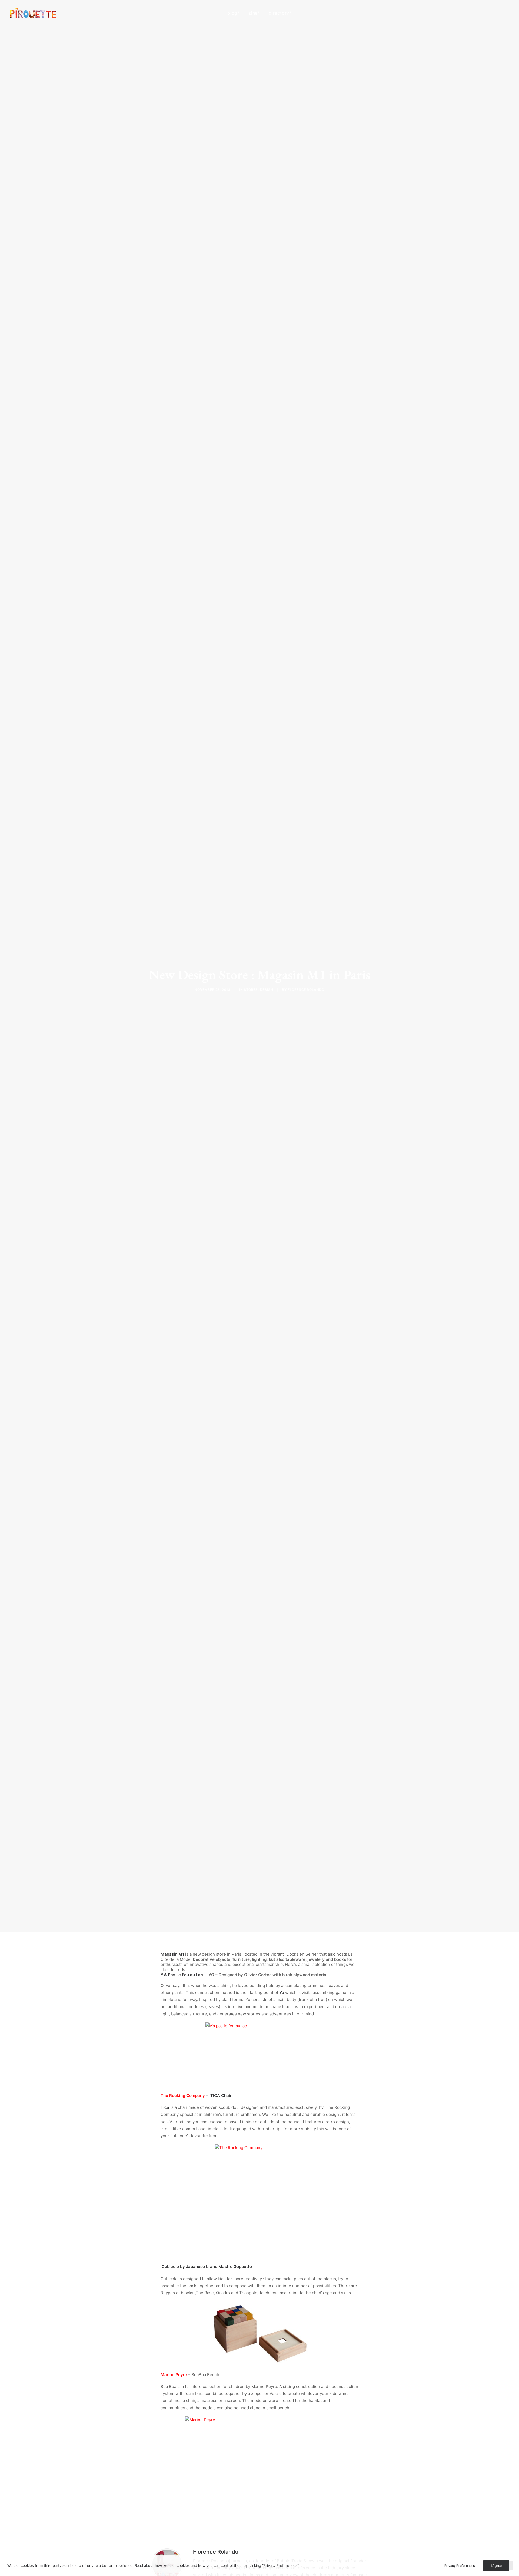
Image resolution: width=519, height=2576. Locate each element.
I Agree (496, 2566)
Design (267, 990)
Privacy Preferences (460, 2566)
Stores (251, 990)
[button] (482, 13)
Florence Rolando (306, 990)
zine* (254, 13)
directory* (280, 13)
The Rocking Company (183, 2095)
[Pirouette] (33, 13)
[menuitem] (234, 13)
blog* (234, 13)
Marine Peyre (174, 2375)
